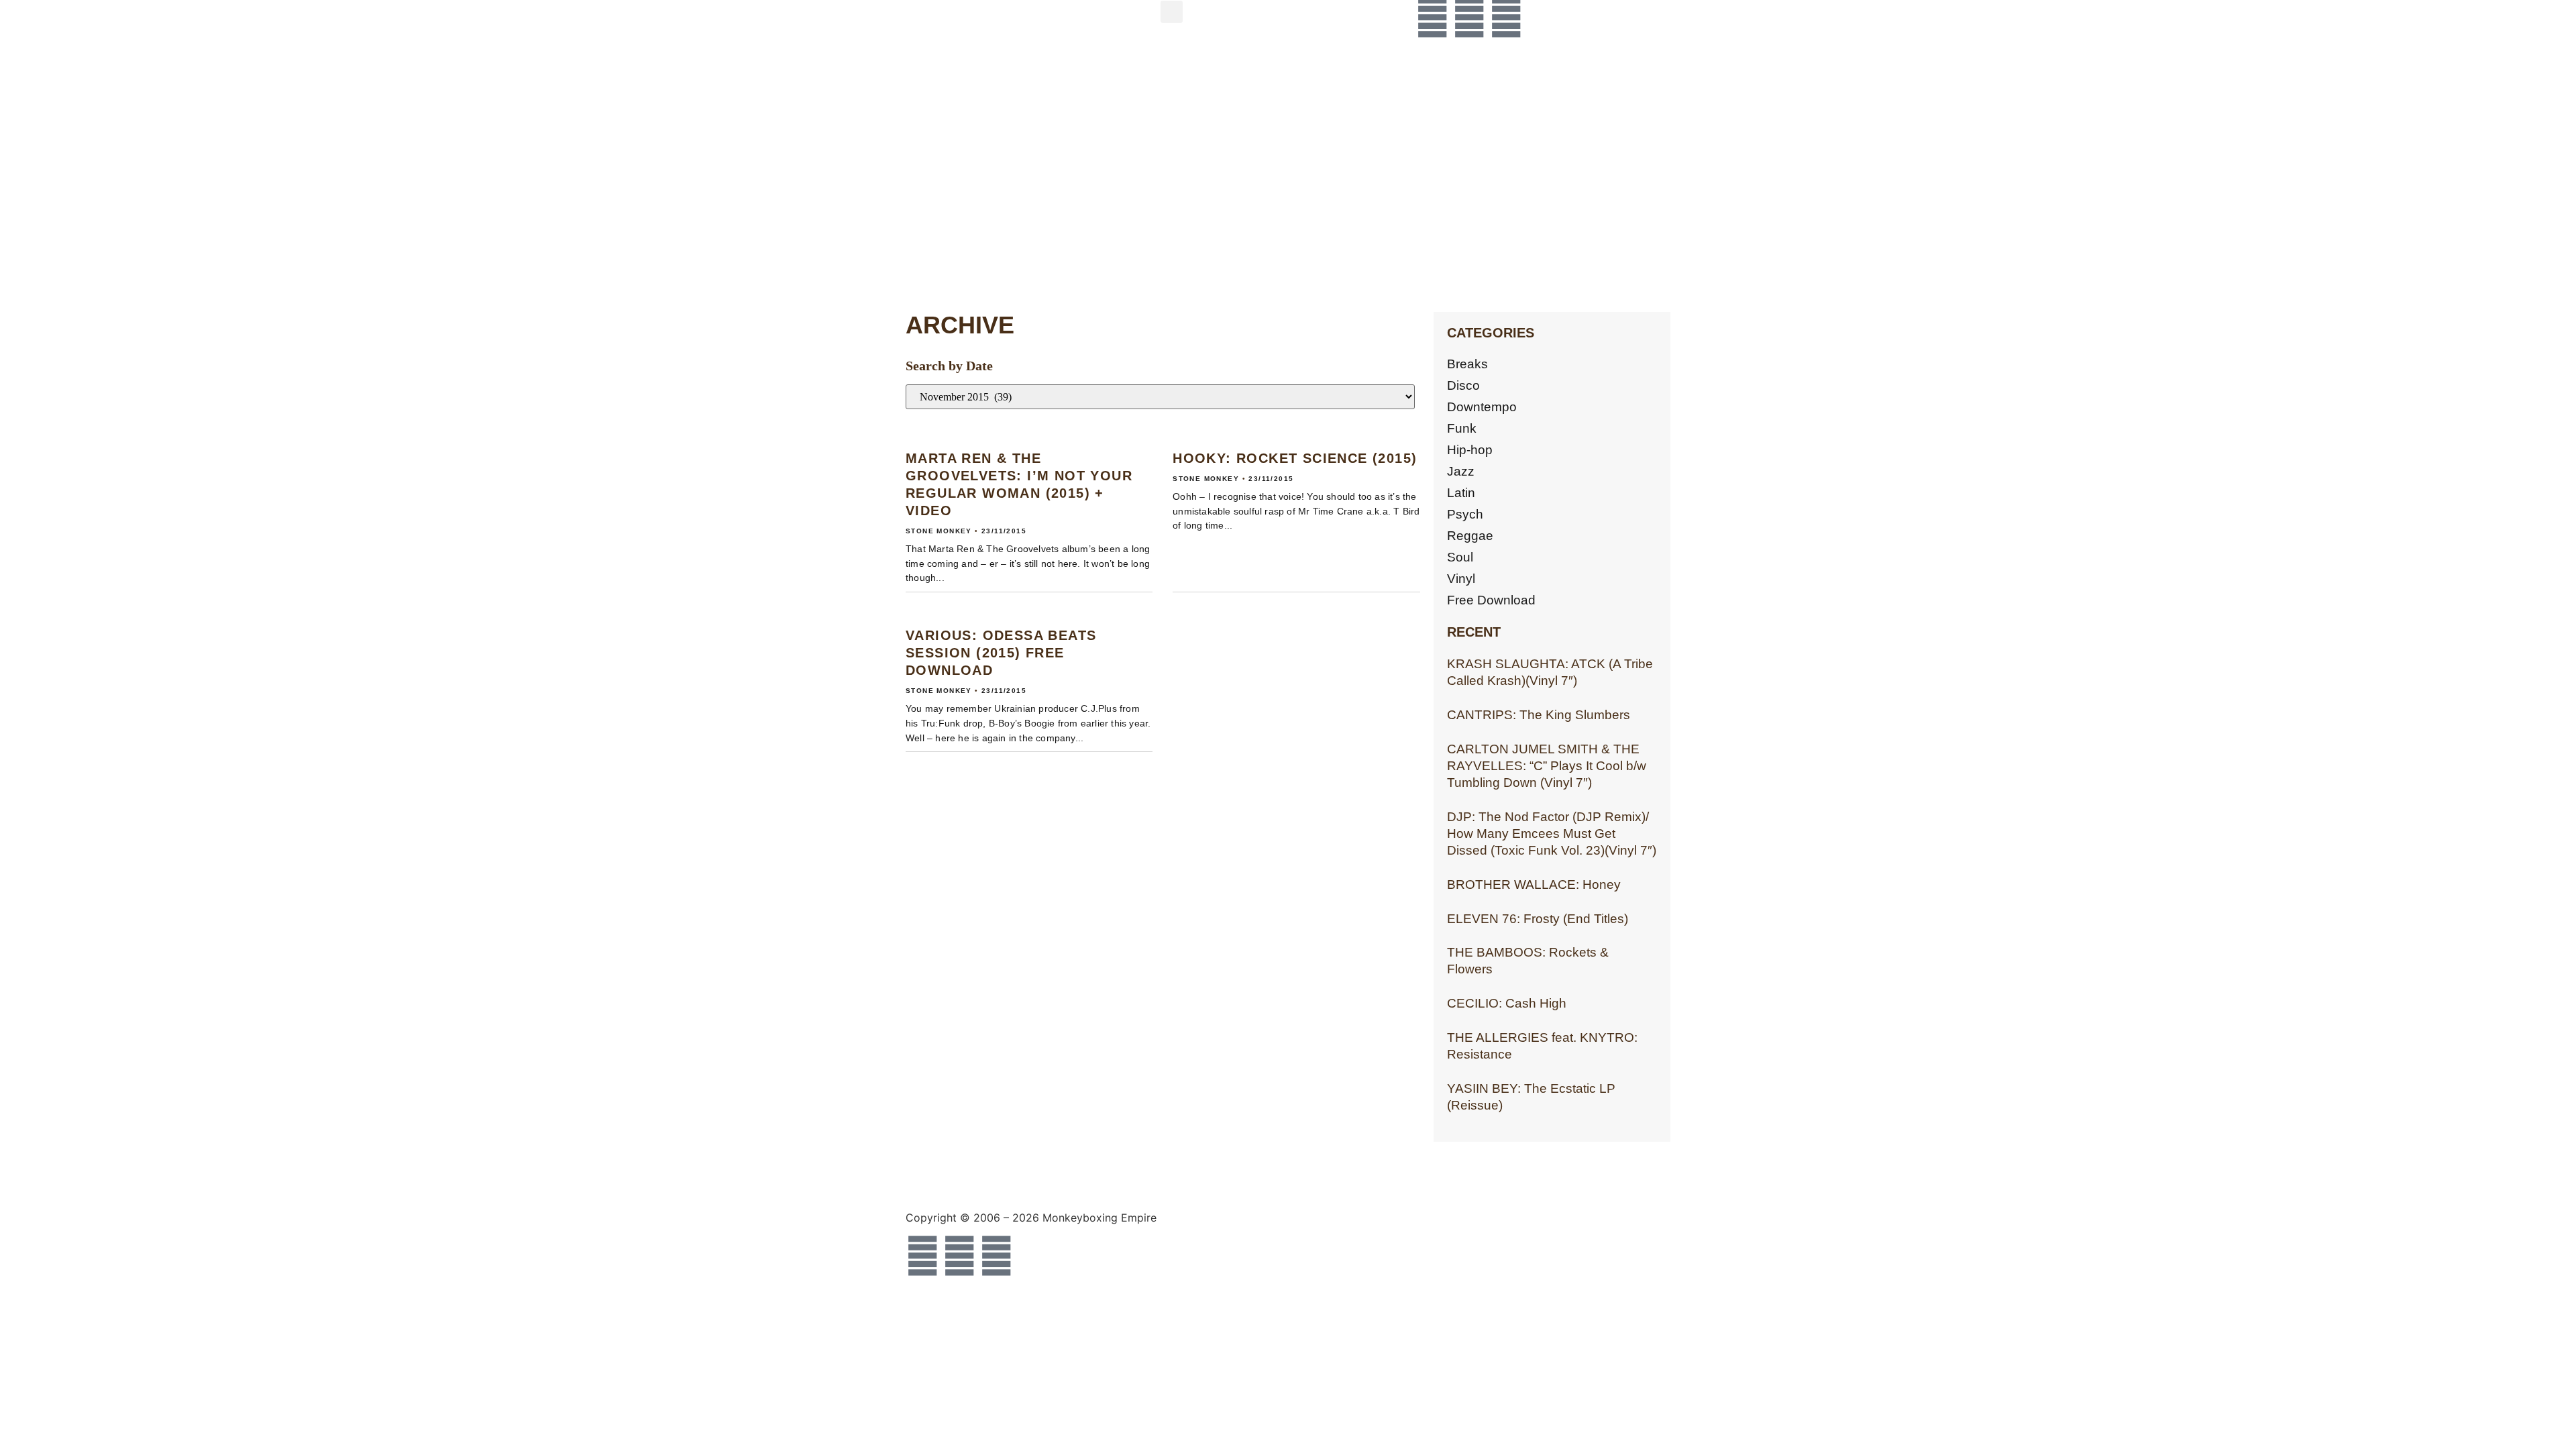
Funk (1462, 428)
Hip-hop (1470, 450)
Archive (990, 198)
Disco (1463, 385)
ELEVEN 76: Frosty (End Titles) (1538, 919)
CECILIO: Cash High (1507, 1003)
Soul (1460, 557)
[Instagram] (1506, 17)
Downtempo (1482, 407)
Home (973, 29)
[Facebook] (1432, 17)
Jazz (1461, 471)
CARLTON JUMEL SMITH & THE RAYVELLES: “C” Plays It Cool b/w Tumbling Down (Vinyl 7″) (1547, 766)
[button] (1172, 12)
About (975, 85)
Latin (1461, 493)
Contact (991, 141)
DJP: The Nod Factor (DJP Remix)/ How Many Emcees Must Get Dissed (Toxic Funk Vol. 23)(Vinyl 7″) (1552, 834)
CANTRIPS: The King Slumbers (1539, 715)
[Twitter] (1469, 17)
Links (969, 254)
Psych (1465, 514)
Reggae (1470, 536)
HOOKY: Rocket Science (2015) (1295, 458)
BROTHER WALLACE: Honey (1534, 884)
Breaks (1467, 364)
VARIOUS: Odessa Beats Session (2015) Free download (1001, 653)
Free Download (1491, 600)
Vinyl (1461, 579)
